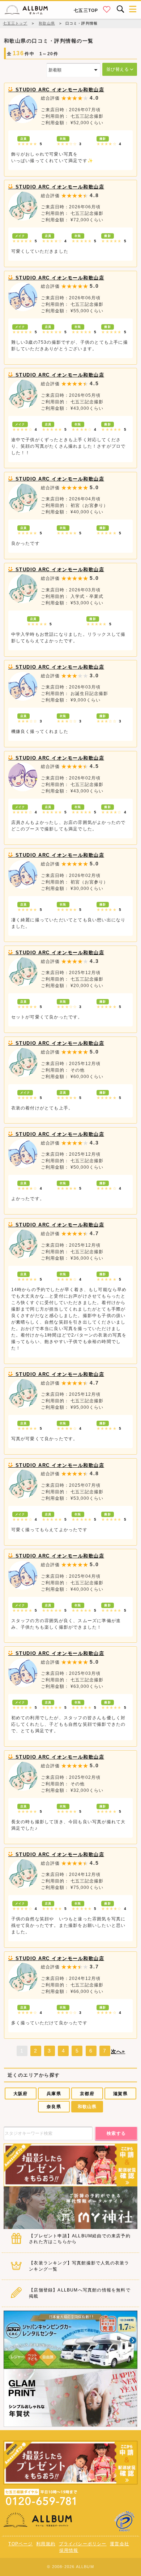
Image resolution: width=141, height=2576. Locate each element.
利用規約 (46, 2544)
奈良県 (54, 2107)
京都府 (87, 2094)
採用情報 (69, 2550)
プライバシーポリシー (83, 2544)
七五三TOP (86, 10)
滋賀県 (120, 2094)
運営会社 (119, 2544)
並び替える (118, 69)
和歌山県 (87, 2107)
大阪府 (21, 2094)
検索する (116, 2133)
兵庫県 (54, 2094)
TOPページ (20, 2544)
